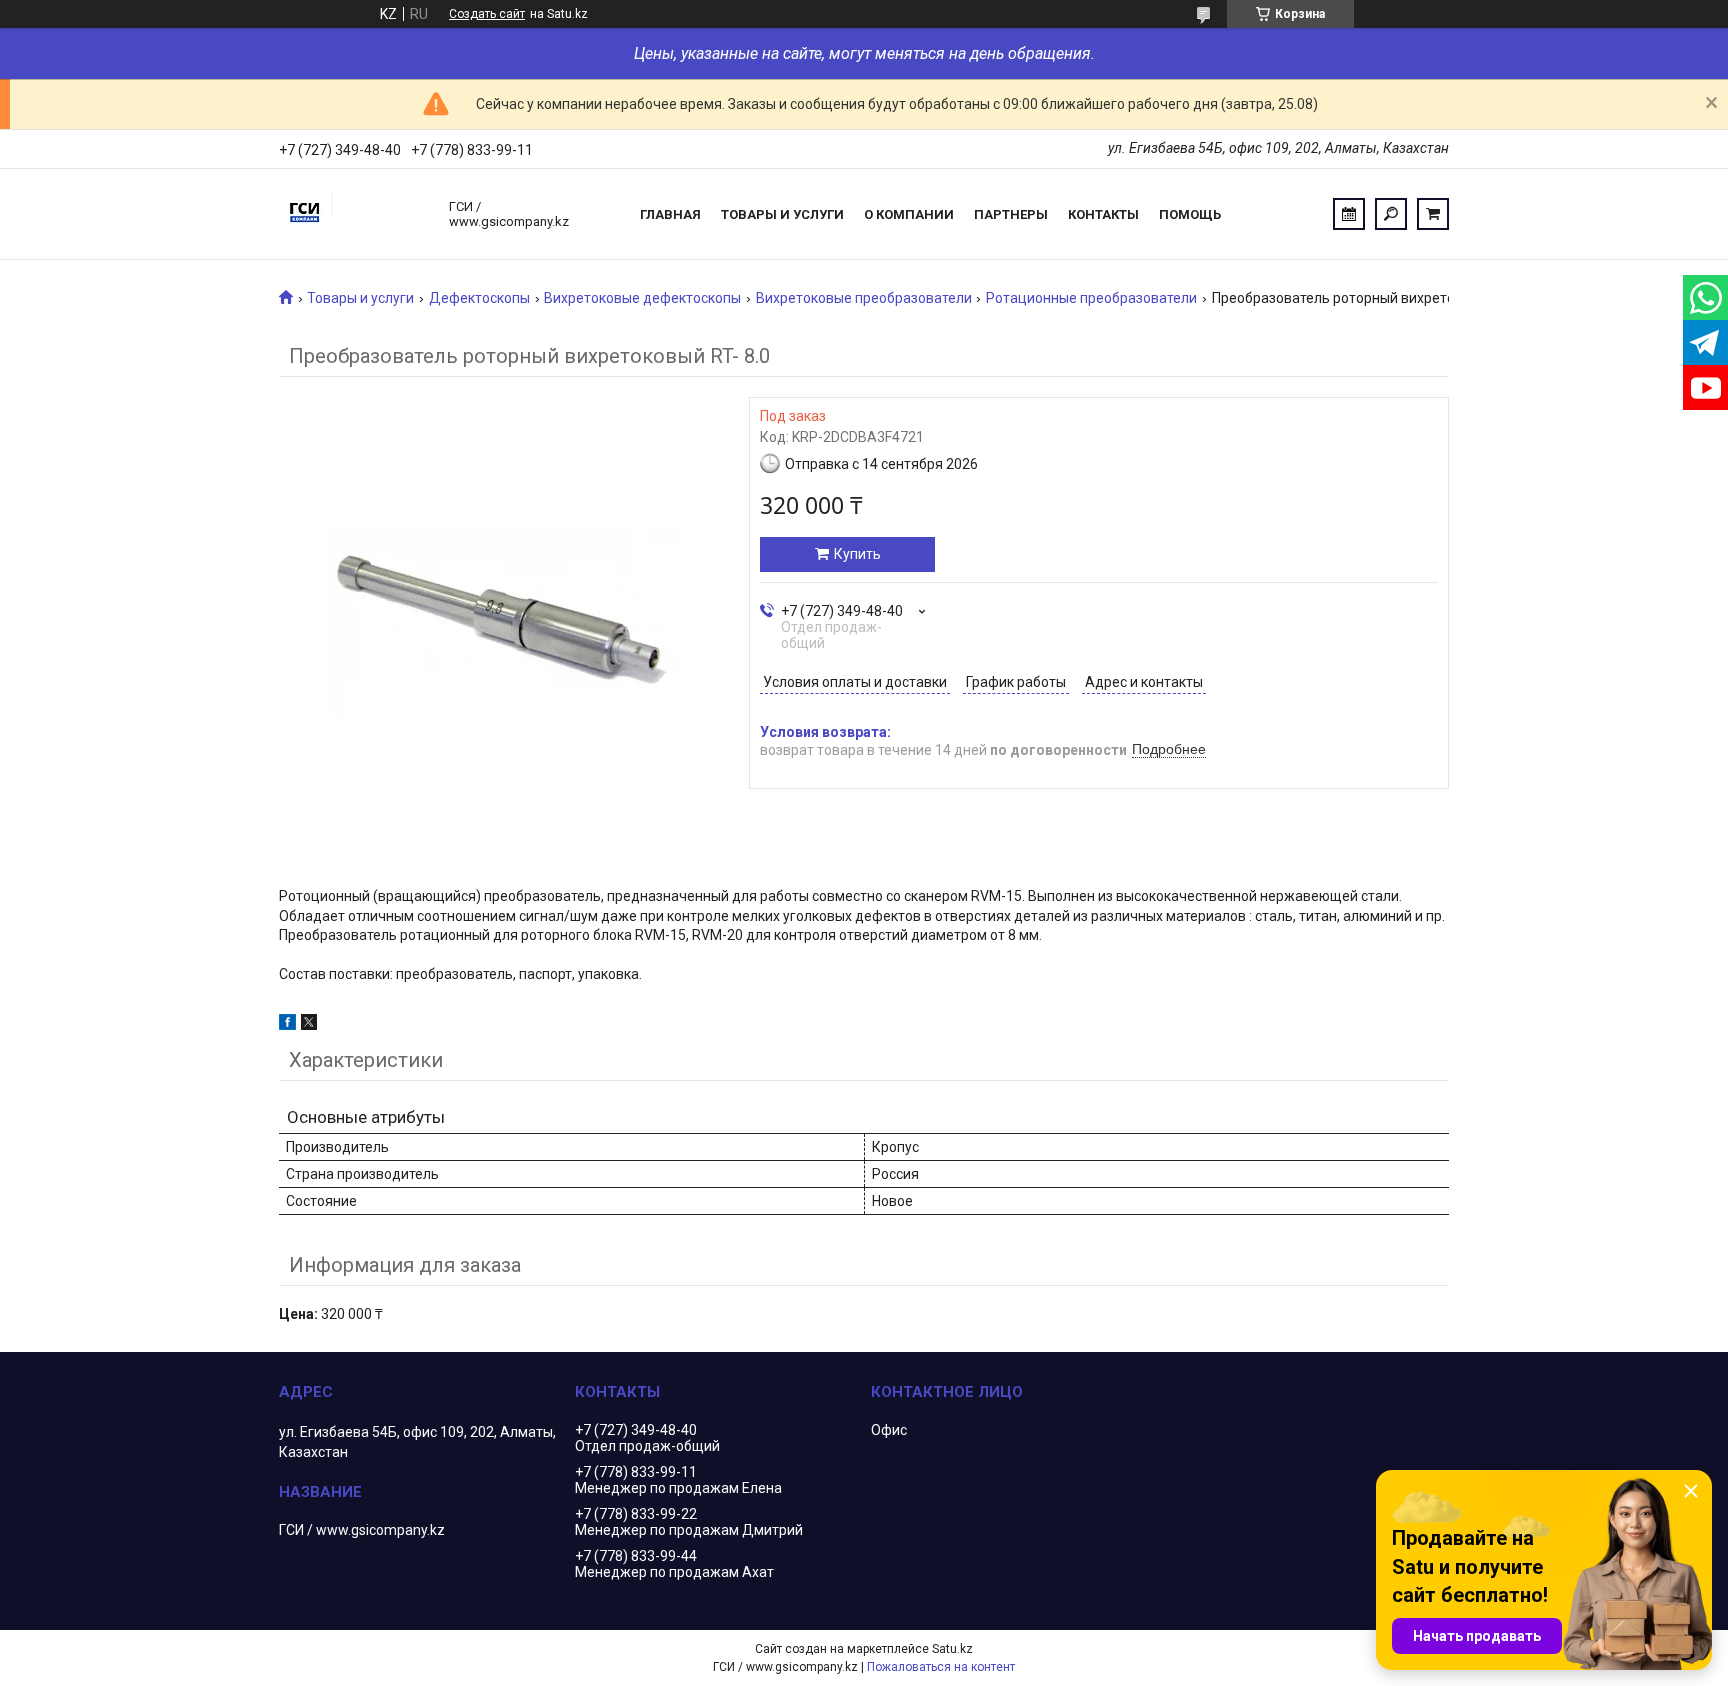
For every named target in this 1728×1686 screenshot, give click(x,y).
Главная (670, 214)
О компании (909, 214)
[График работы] (1349, 214)
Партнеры (1011, 214)
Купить (857, 554)
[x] (309, 1025)
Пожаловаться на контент (941, 1667)
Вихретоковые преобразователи (864, 298)
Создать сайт (487, 14)
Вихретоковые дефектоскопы (642, 298)
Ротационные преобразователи (1091, 298)
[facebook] (287, 1025)
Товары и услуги (782, 214)
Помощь (1190, 214)
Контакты (1103, 214)
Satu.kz (952, 1649)
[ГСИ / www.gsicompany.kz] (354, 214)
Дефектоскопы (479, 298)
